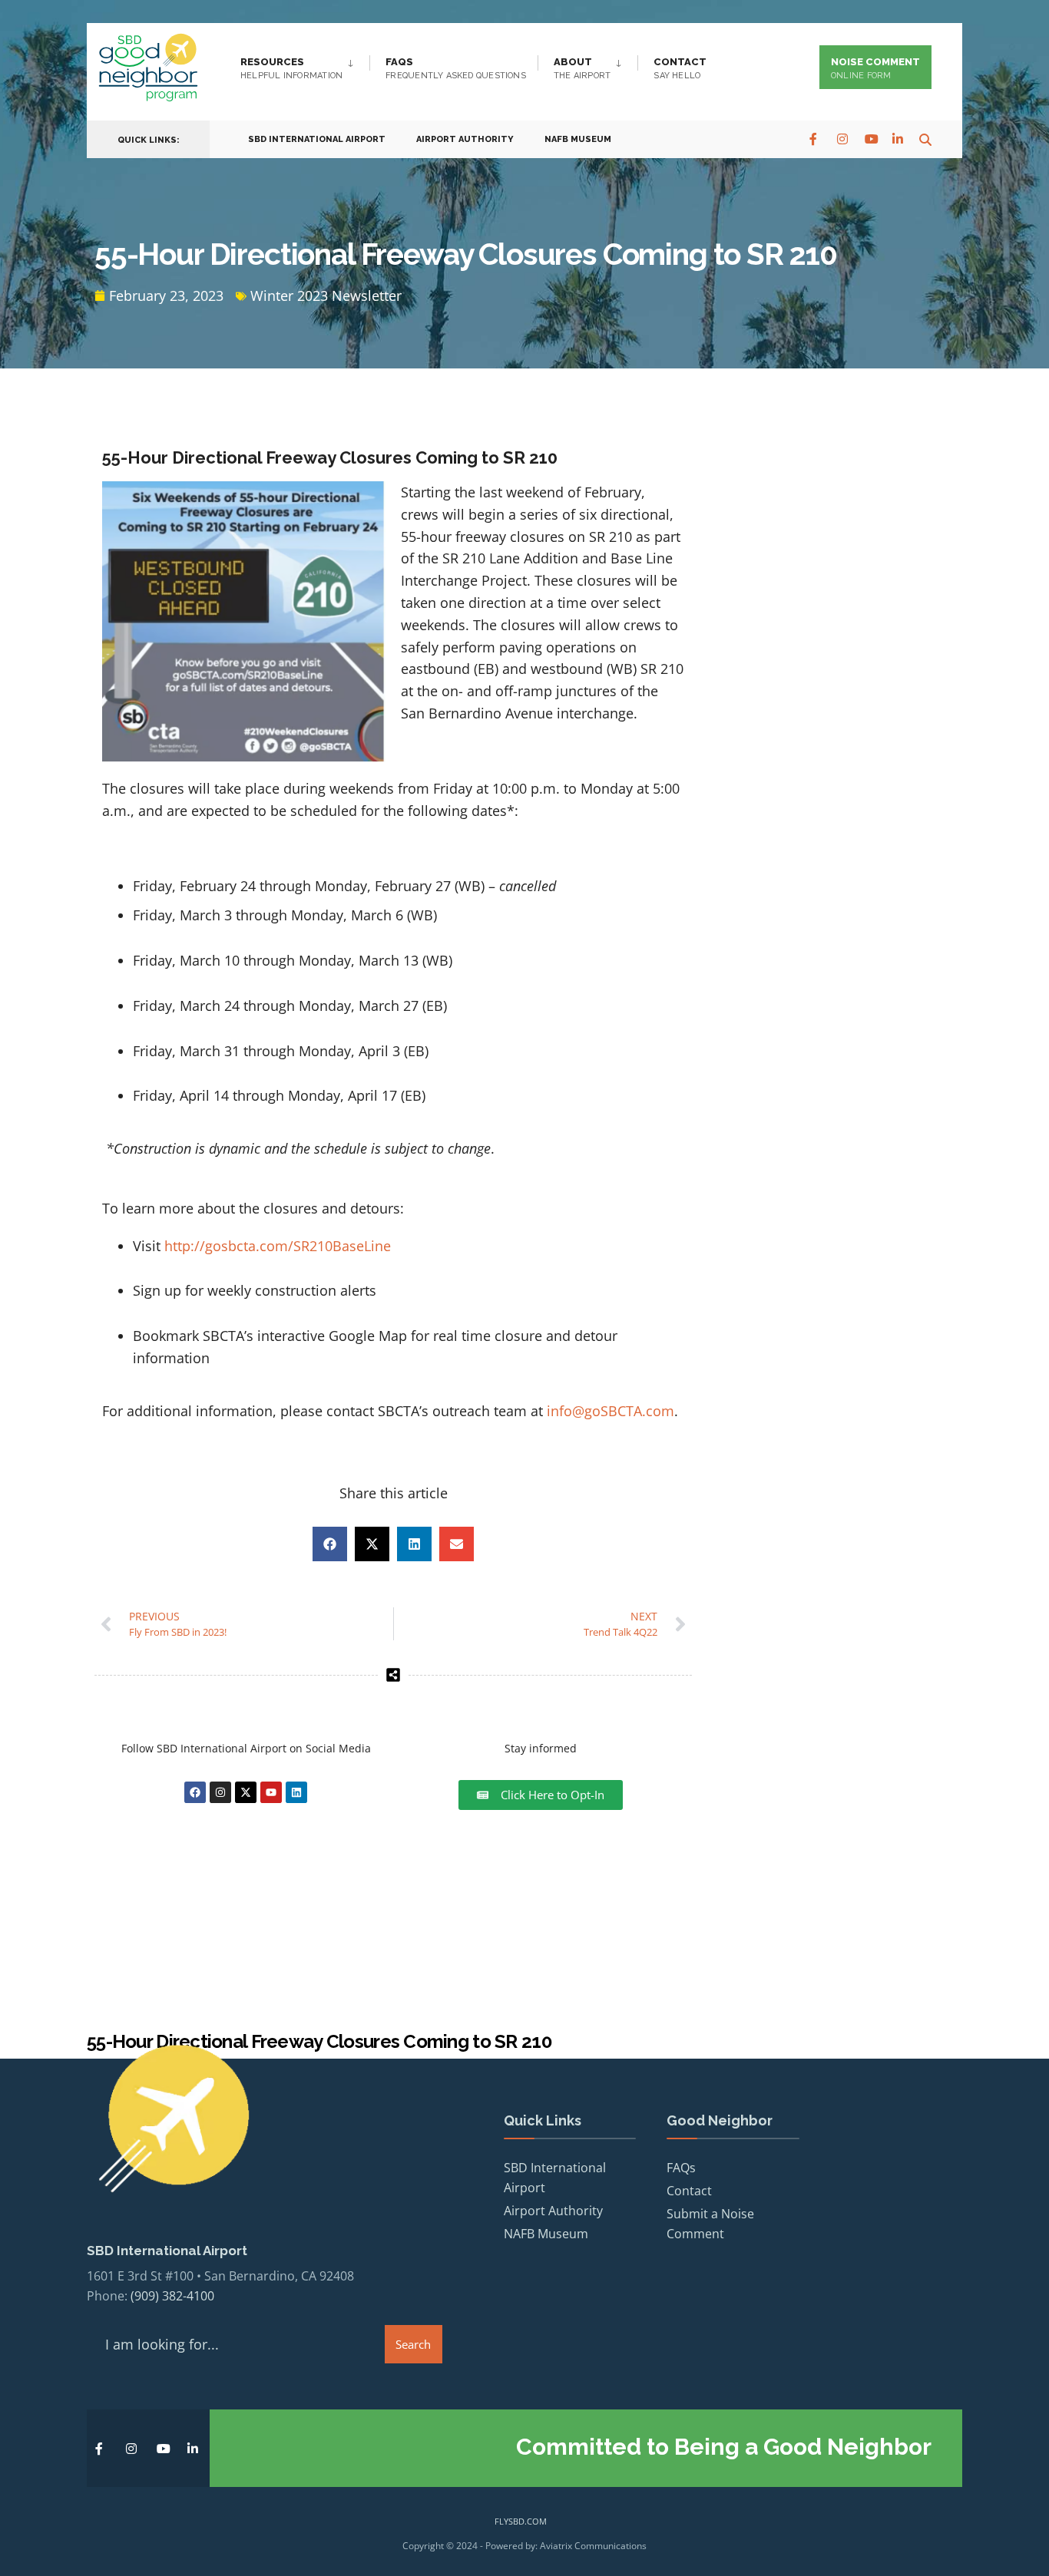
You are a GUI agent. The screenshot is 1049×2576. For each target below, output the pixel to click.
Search (413, 2344)
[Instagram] (842, 139)
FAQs (456, 68)
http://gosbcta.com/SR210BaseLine (278, 1246)
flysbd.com (521, 2521)
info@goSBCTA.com (611, 1411)
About (582, 68)
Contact (680, 68)
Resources (291, 68)
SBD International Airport (317, 139)
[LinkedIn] (898, 139)
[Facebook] (815, 139)
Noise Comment (875, 68)
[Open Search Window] (925, 139)
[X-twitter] (246, 1792)
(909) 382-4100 (172, 2296)
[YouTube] (870, 139)
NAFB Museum (578, 139)
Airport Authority (465, 139)
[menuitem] (305, 65)
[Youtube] (271, 1792)
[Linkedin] (296, 1792)
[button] (330, 1544)
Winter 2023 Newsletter (326, 296)
